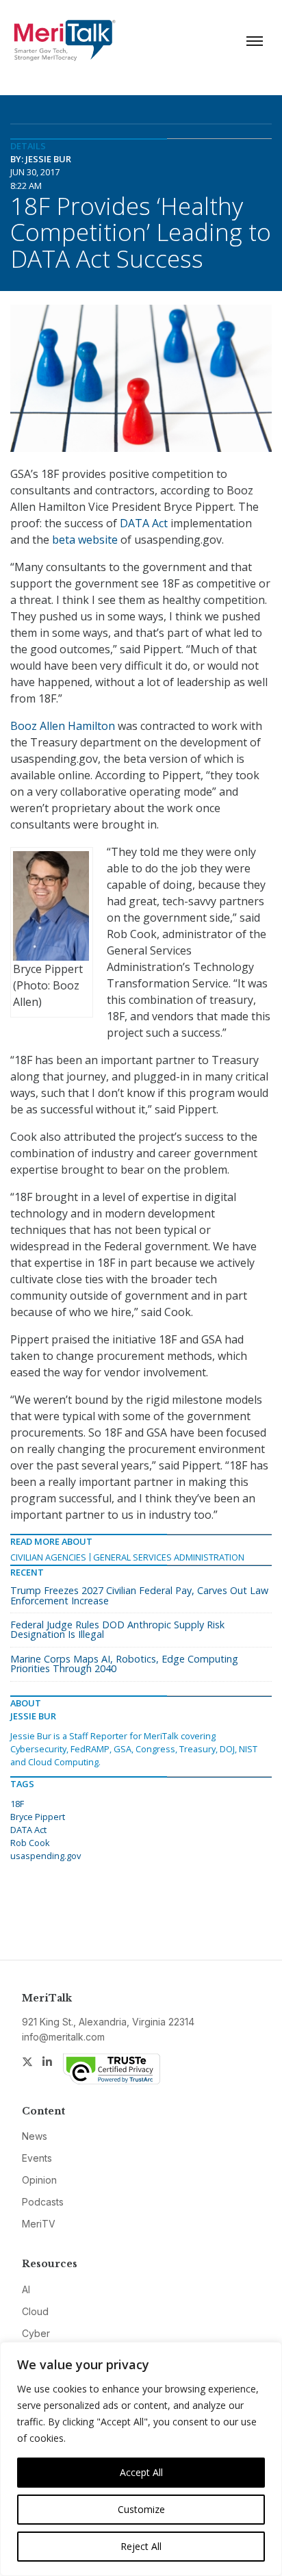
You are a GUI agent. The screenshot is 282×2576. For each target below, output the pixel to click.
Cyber (36, 2333)
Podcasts (43, 2202)
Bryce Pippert (38, 1817)
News (35, 2136)
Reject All (141, 2546)
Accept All (141, 2472)
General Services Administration (169, 1557)
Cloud (35, 2311)
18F (17, 1804)
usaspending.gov (46, 1856)
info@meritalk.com (63, 2037)
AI (26, 2289)
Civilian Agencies (48, 1557)
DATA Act (144, 523)
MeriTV (39, 2224)
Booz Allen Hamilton (63, 726)
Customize (141, 2509)
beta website (85, 540)
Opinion (39, 2180)
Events (37, 2158)
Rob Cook (30, 1843)
